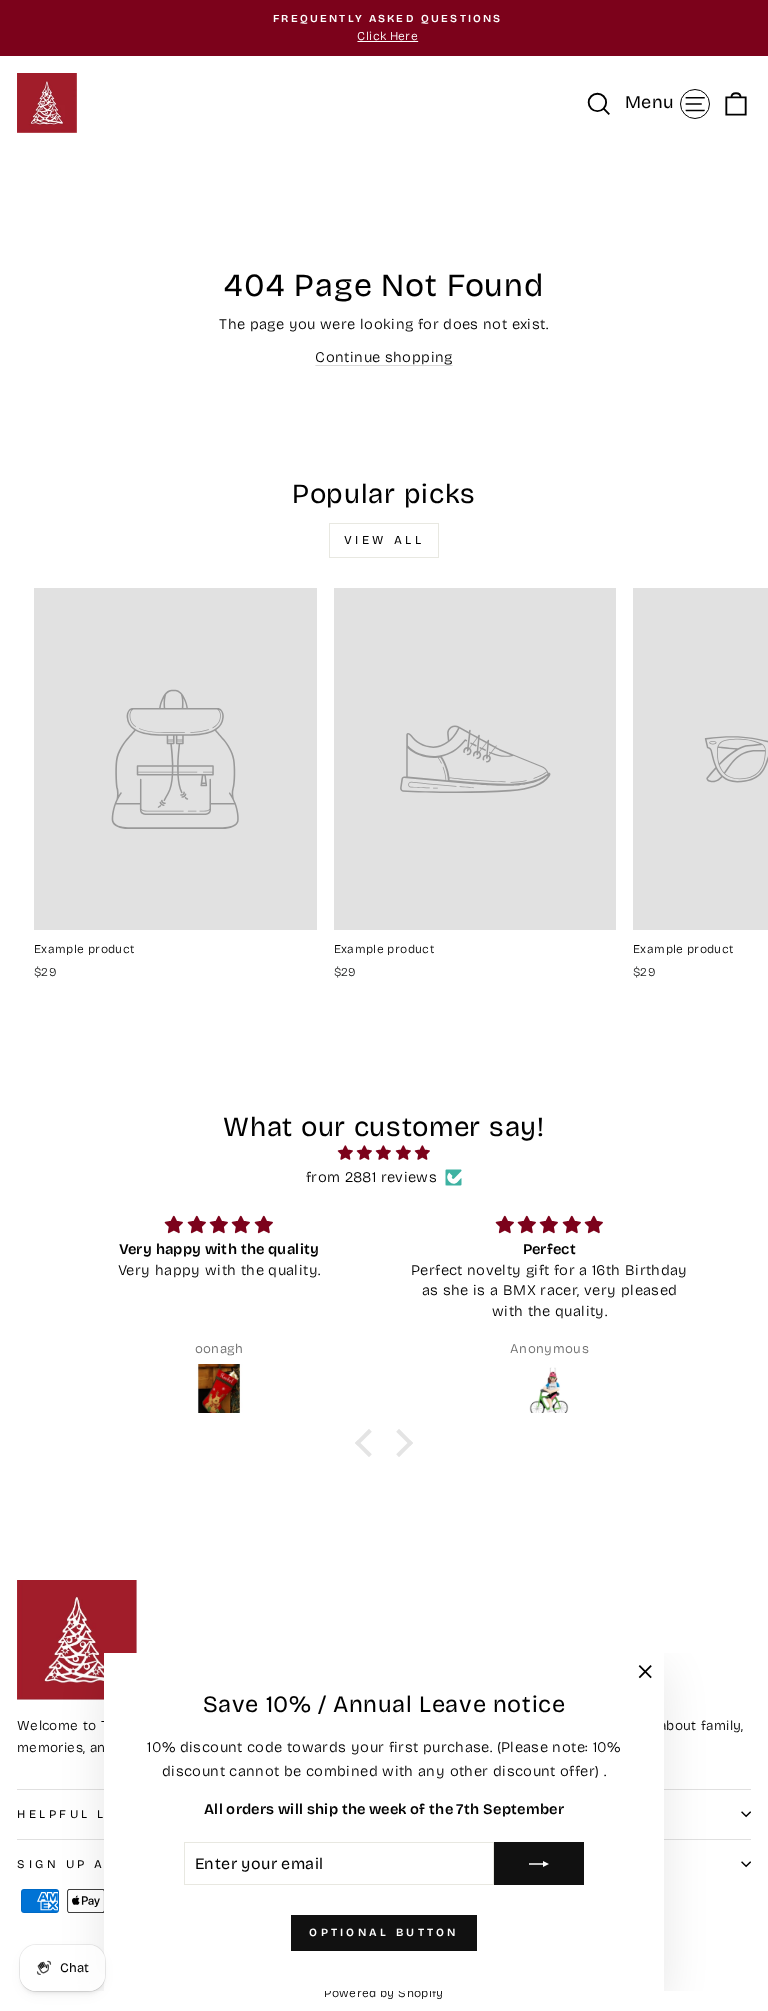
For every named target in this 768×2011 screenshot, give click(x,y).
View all (384, 540)
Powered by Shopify (384, 1993)
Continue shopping (383, 357)
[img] (384, 1153)
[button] (369, 1443)
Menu (671, 101)
